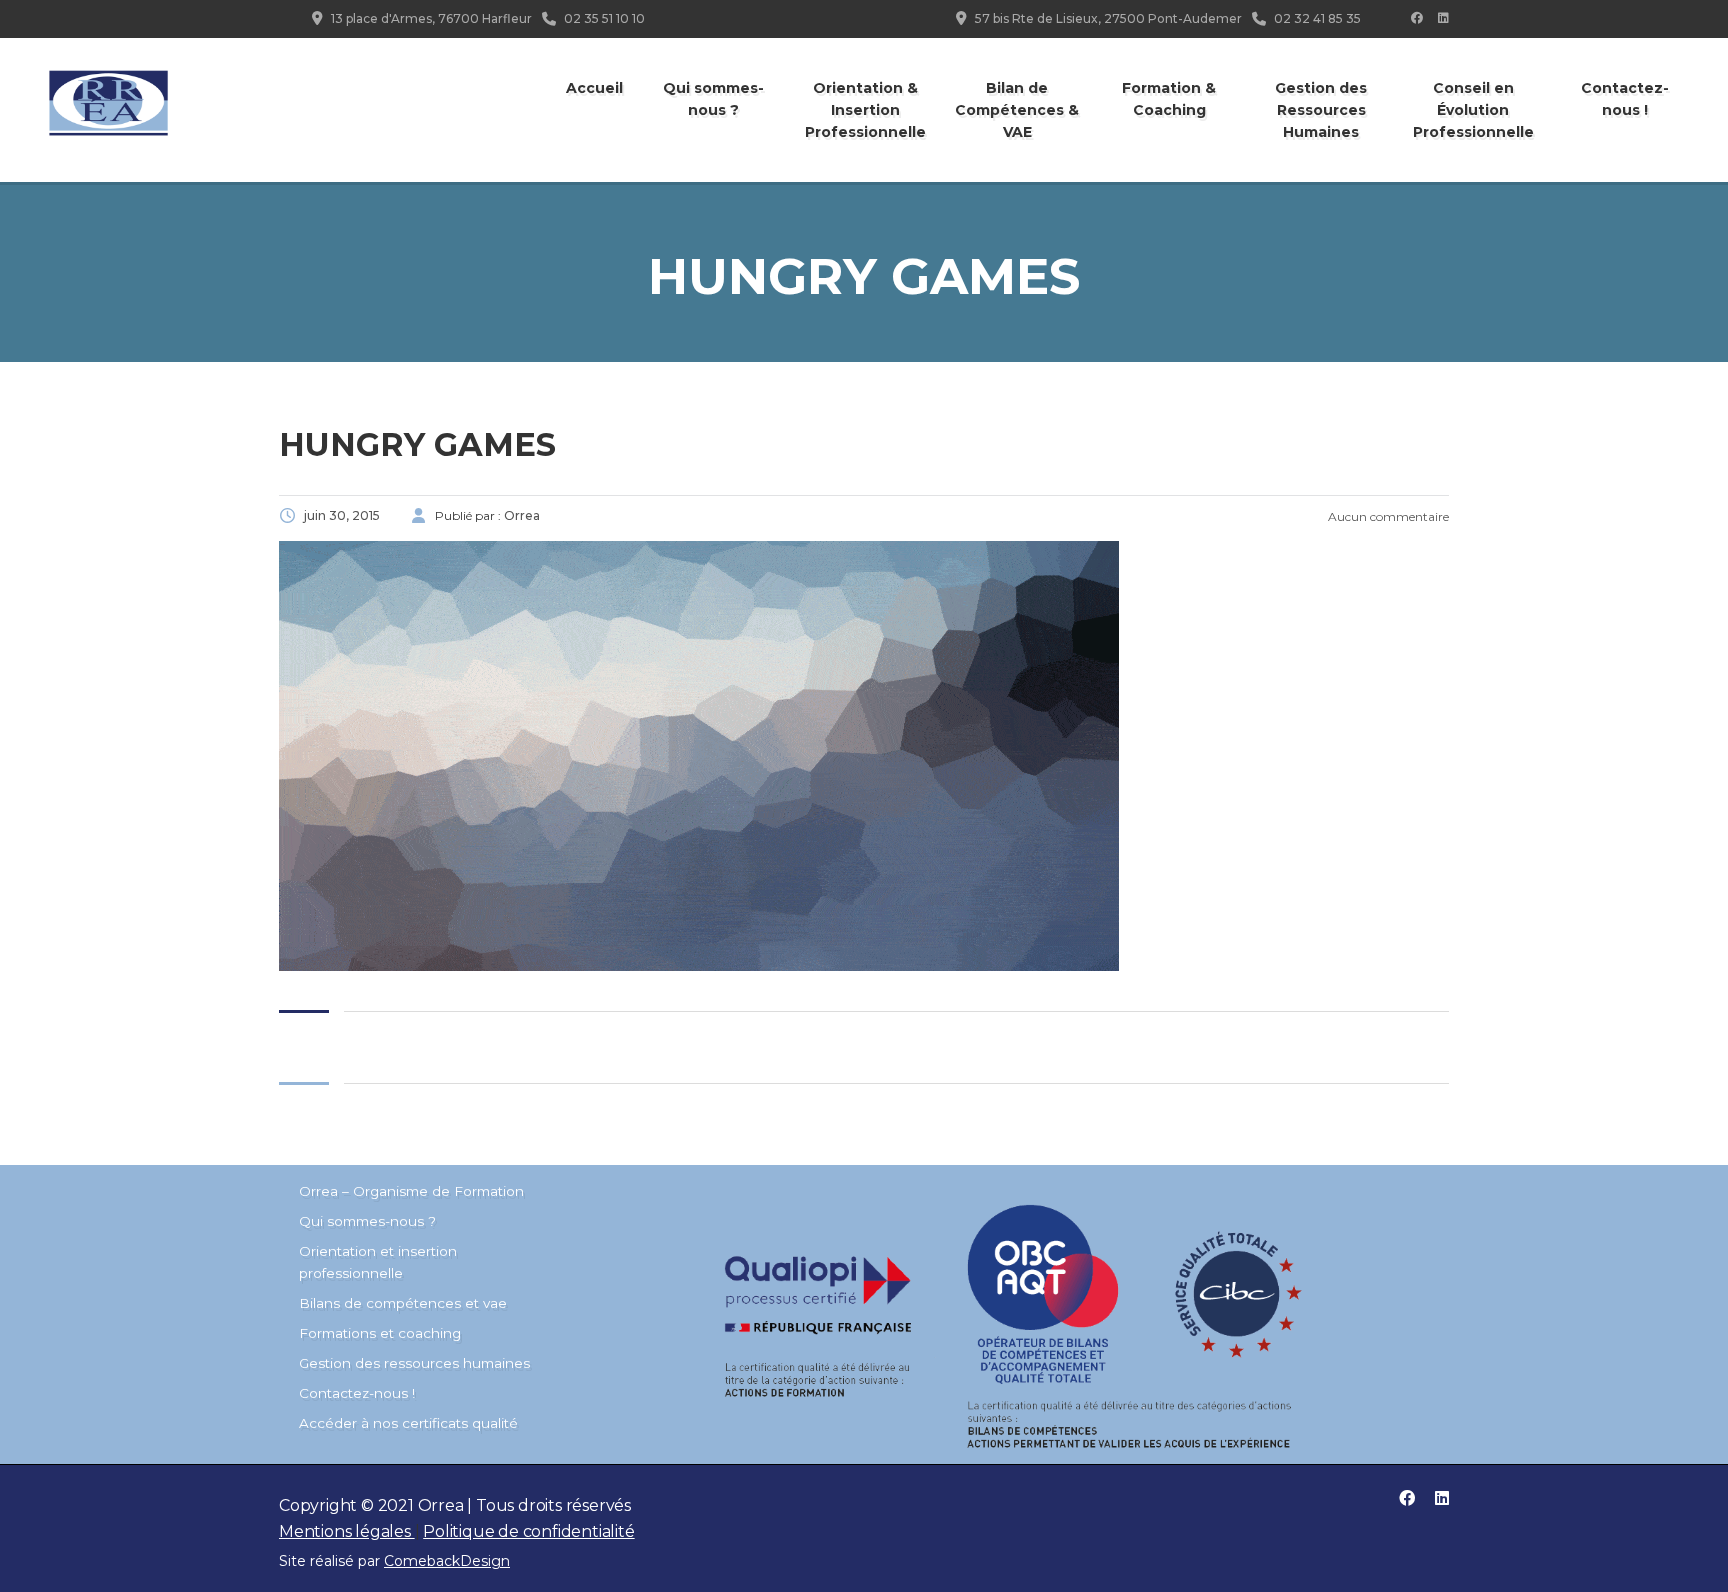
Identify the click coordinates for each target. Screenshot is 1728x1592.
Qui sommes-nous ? (713, 99)
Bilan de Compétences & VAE (1017, 110)
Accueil (594, 88)
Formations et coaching (380, 1333)
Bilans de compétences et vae (403, 1303)
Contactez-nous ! (1625, 99)
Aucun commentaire (1387, 516)
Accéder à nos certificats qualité (408, 1423)
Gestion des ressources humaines (414, 1363)
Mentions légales (347, 1531)
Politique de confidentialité (528, 1531)
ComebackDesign (447, 1561)
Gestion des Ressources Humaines (1321, 110)
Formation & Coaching (1169, 99)
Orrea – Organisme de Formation (411, 1191)
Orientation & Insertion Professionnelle (865, 110)
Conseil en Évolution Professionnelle (1473, 110)
